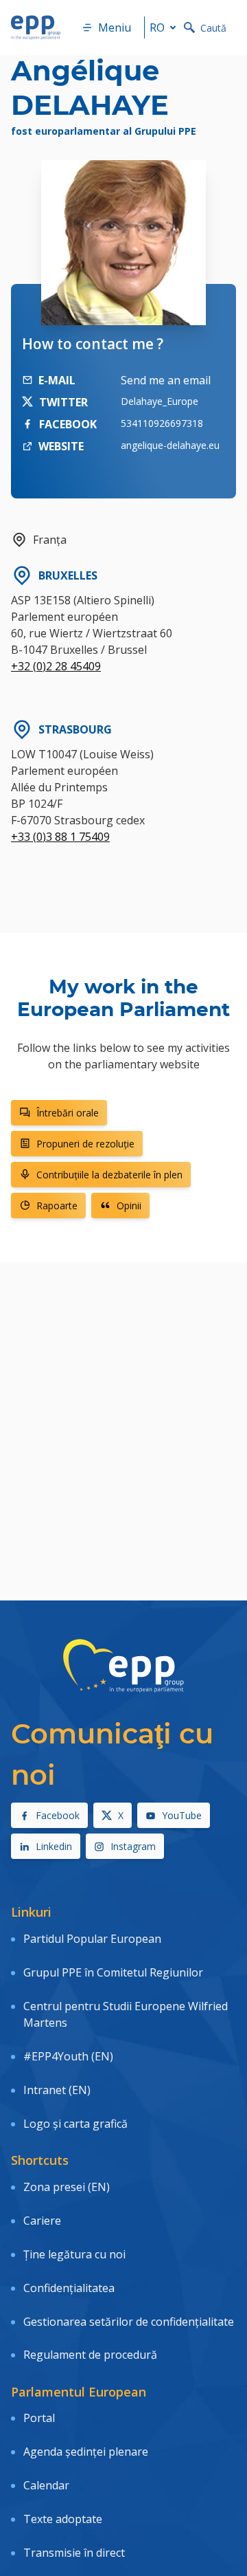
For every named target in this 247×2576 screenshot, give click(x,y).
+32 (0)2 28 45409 (56, 666)
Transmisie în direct (74, 2553)
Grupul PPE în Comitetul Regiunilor (113, 1972)
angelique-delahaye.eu (170, 445)
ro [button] (157, 27)
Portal (39, 2418)
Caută (213, 28)
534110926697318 (162, 423)
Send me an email (166, 380)
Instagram (133, 1846)
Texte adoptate (63, 2519)
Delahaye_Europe (160, 401)
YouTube (182, 1815)
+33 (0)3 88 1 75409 (60, 837)
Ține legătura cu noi (74, 2254)
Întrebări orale (68, 1113)
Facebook (58, 1815)
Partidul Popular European (92, 1939)
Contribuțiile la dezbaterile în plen (109, 1175)
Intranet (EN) (57, 2090)
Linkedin (54, 1846)
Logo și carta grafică (75, 2124)
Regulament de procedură (90, 2355)
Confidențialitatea (69, 2288)
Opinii (129, 1206)
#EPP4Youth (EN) (68, 2056)
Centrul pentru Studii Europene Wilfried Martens (126, 2014)
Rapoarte (57, 1206)
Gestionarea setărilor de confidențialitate (129, 2322)
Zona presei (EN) (67, 2187)
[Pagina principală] (36, 27)
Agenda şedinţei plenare (86, 2452)
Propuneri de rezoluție (85, 1144)
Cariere (42, 2221)
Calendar (46, 2485)
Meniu (115, 27)
